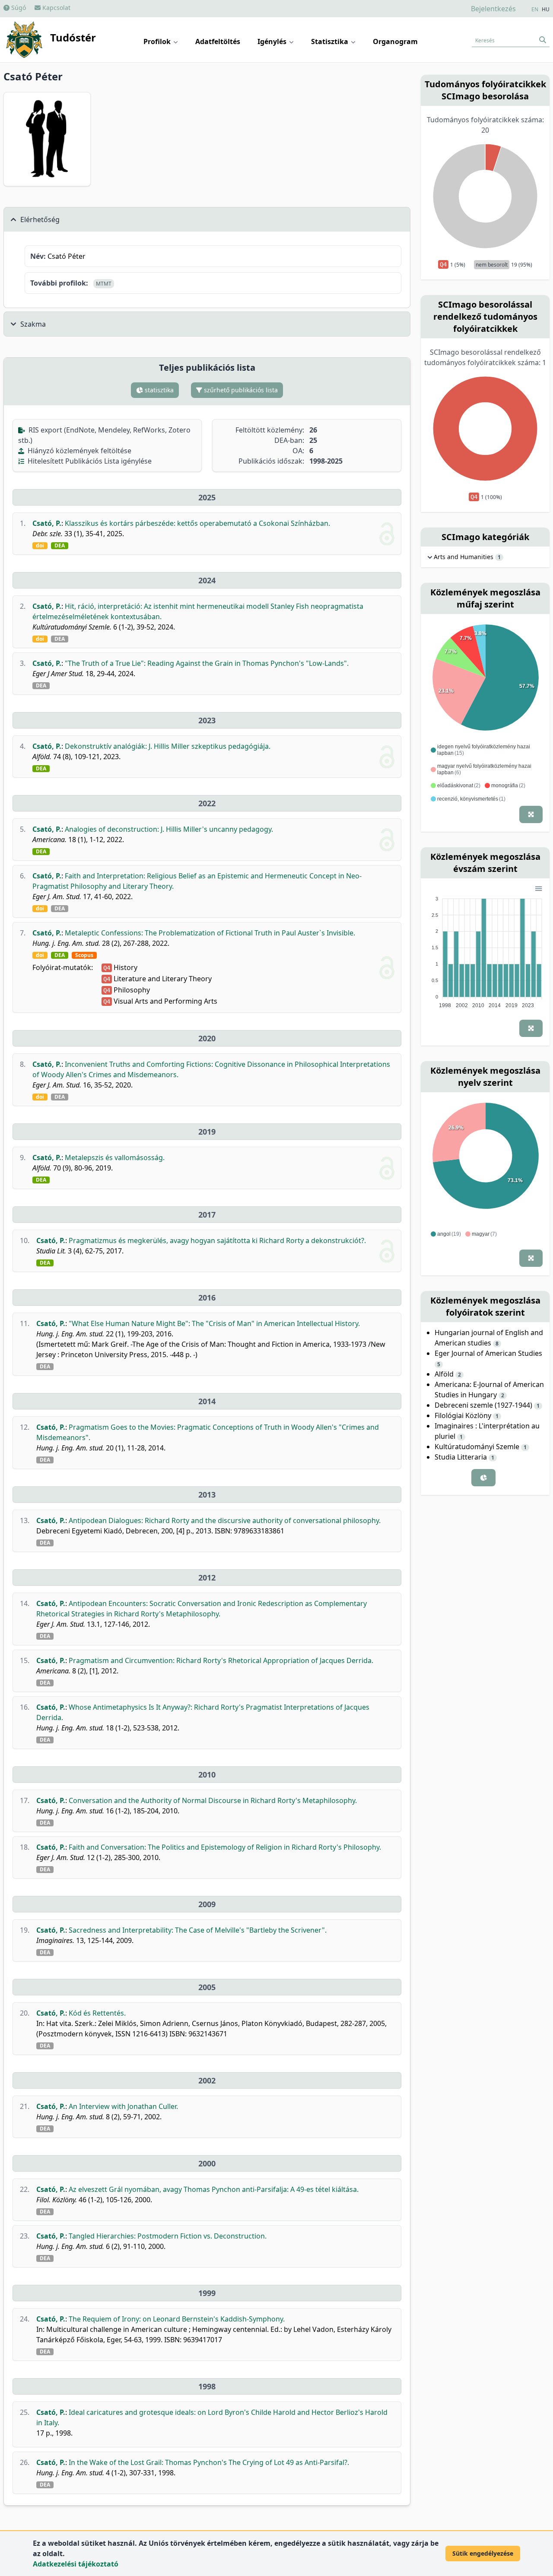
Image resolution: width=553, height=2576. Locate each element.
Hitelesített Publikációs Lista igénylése (89, 461)
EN (535, 10)
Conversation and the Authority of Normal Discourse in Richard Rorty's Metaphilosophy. (213, 1800)
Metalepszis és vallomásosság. (115, 1158)
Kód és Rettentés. (97, 2013)
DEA (60, 546)
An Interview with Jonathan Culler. (123, 2106)
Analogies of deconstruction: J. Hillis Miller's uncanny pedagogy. (169, 829)
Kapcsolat (56, 8)
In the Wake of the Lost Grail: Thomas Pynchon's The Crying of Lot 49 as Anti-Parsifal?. (209, 2462)
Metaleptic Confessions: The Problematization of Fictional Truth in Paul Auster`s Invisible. (210, 933)
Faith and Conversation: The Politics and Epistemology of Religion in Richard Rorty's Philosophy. (225, 1847)
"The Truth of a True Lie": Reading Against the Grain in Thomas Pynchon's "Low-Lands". (207, 663)
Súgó (18, 8)
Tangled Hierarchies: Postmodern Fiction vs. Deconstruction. (168, 2236)
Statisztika (331, 41)
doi (40, 546)
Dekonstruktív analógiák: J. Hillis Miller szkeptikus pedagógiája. (168, 746)
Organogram (395, 41)
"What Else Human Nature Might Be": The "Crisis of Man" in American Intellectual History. (214, 1323)
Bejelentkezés (493, 9)
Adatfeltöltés (218, 41)
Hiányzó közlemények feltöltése (79, 451)
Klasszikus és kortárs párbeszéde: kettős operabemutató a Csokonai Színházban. (197, 523)
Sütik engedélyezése (483, 2553)
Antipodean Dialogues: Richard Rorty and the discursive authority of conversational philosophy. (225, 1520)
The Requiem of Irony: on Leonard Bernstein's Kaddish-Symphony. (177, 2319)
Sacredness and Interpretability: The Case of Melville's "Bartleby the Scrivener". (198, 1930)
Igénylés (273, 41)
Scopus (84, 955)
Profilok (158, 41)
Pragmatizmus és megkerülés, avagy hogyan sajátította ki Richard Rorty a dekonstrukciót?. (217, 1240)
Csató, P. (47, 523)
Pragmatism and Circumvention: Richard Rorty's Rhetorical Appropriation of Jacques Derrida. (221, 1660)
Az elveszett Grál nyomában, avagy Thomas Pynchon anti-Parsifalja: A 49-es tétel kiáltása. (214, 2189)
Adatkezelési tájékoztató (76, 2564)
